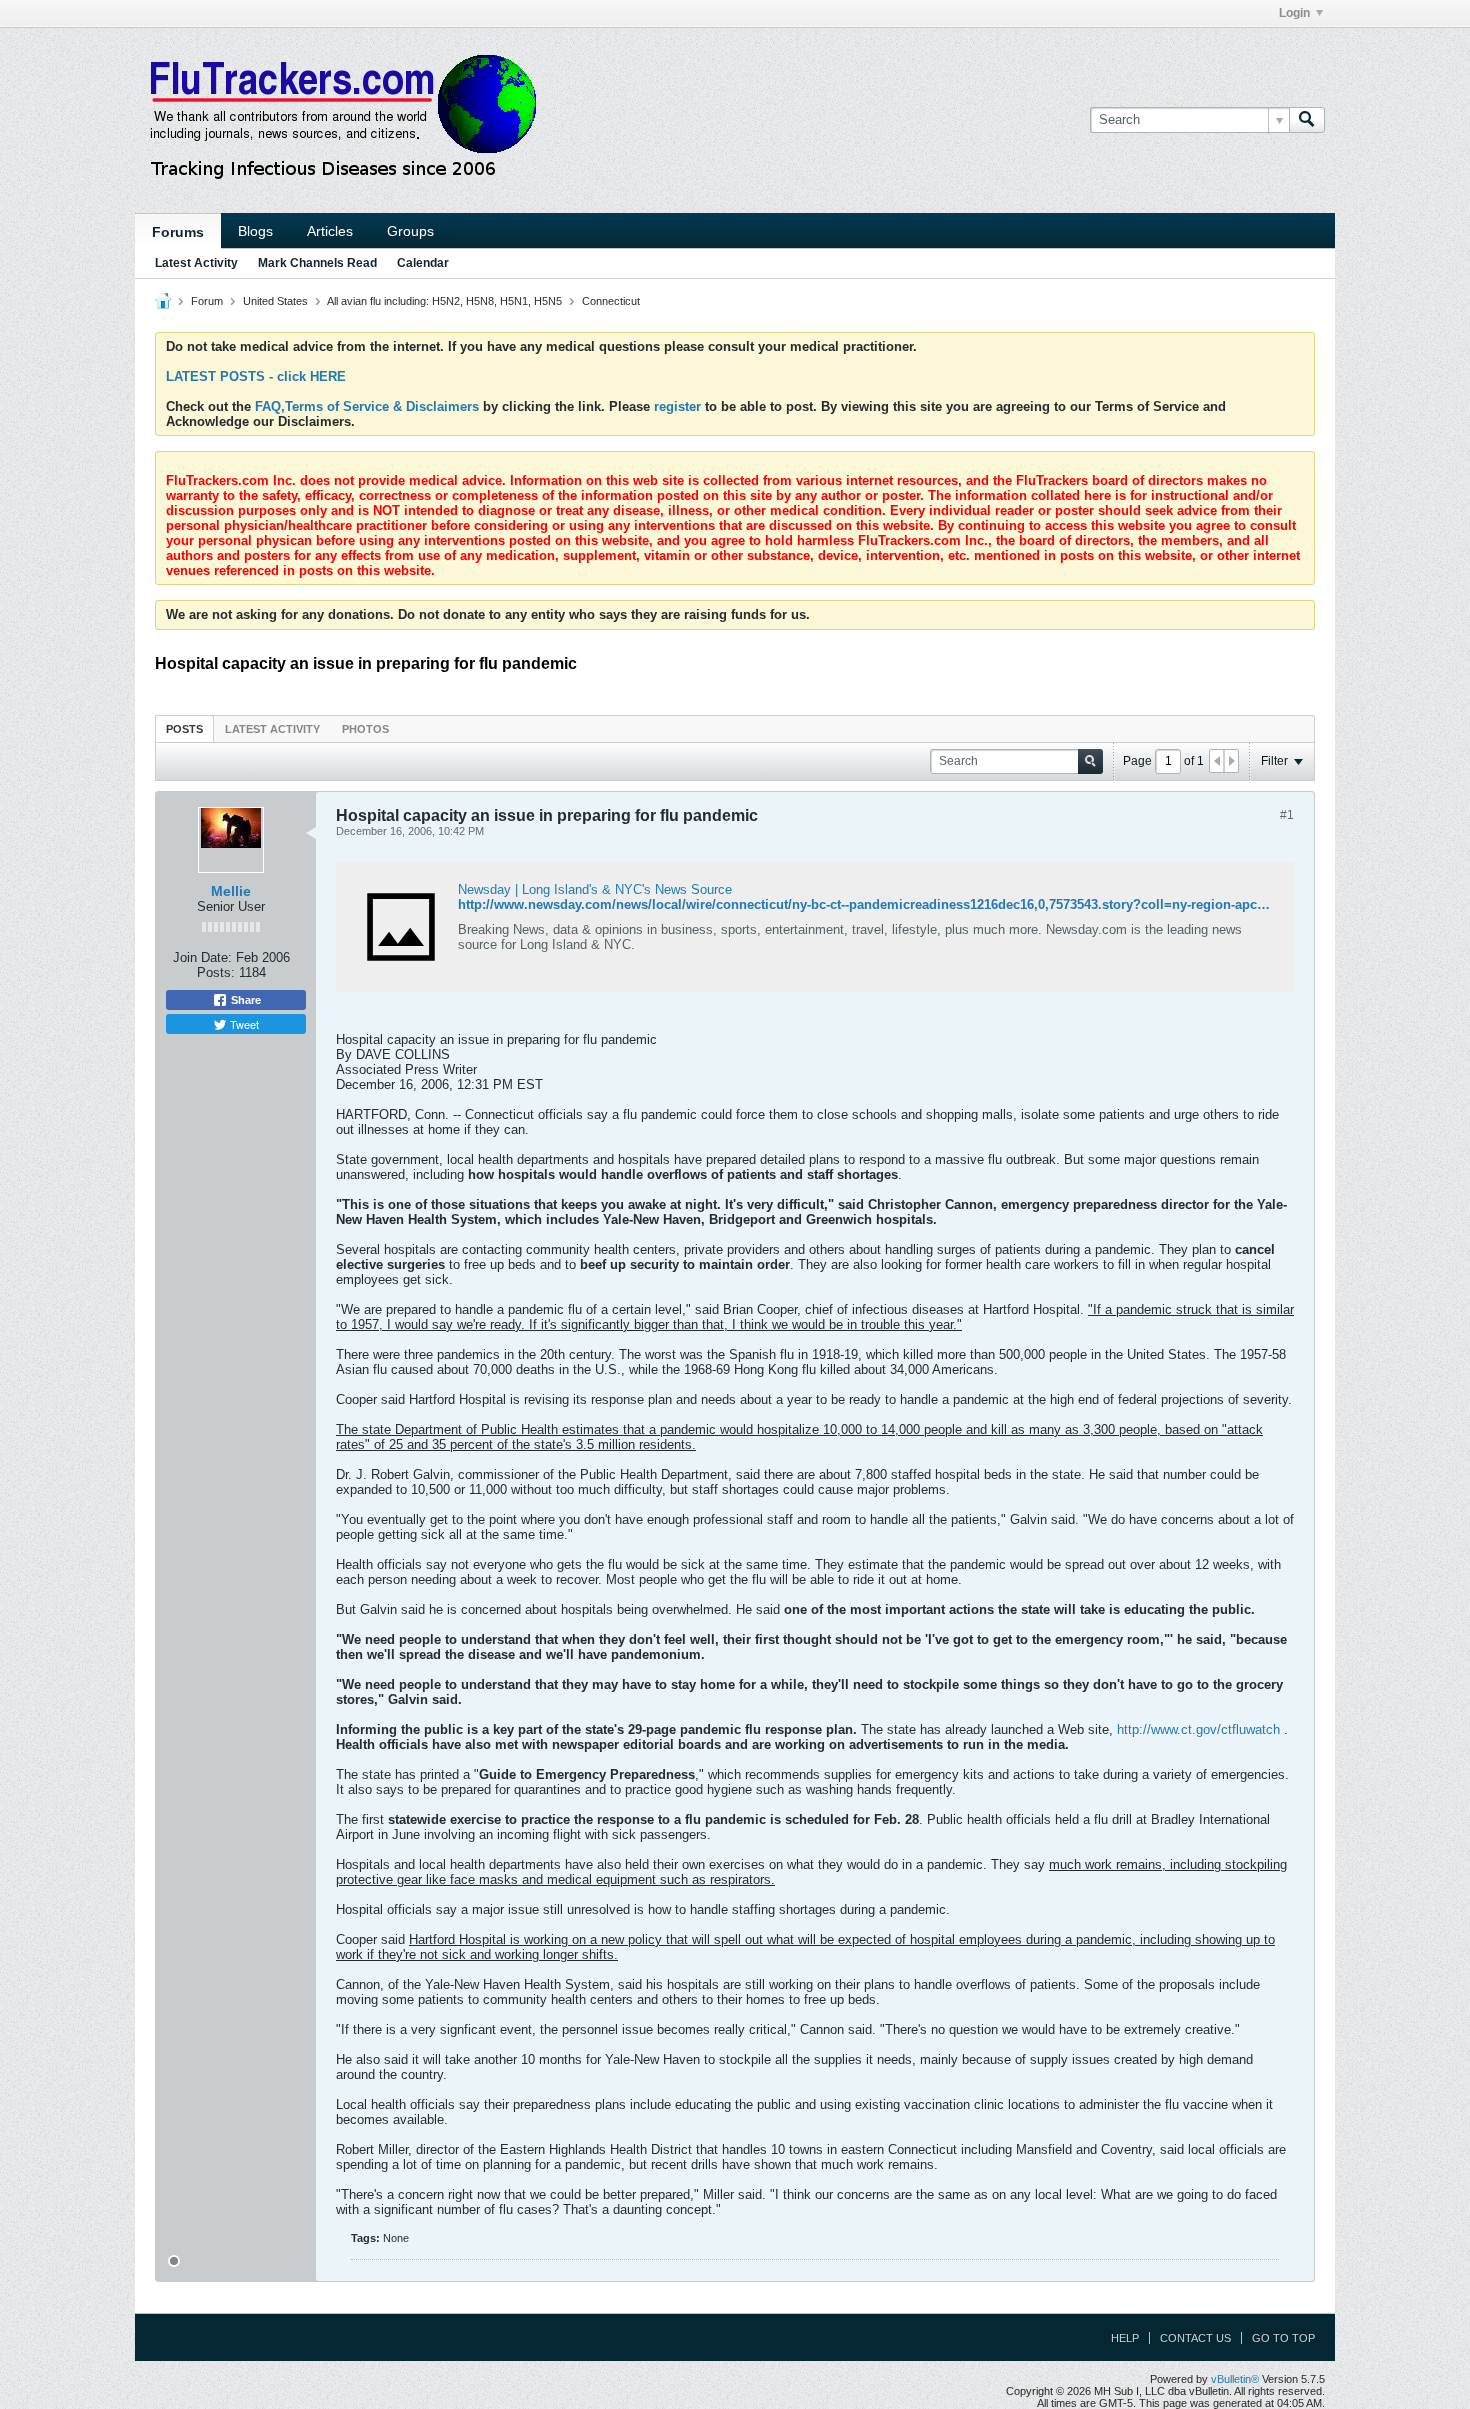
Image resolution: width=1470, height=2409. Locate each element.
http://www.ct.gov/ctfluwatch (1198, 1729)
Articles (330, 231)
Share (244, 1000)
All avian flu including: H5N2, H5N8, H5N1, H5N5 (444, 301)
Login (1294, 13)
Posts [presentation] (184, 729)
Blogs (255, 231)
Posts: (216, 972)
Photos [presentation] (365, 729)
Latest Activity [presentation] (272, 729)
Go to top (1283, 2338)
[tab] (184, 728)
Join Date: (202, 957)
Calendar (423, 263)
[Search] (1307, 120)
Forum (207, 301)
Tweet (243, 1024)
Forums (178, 232)
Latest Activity (196, 263)
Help (1125, 2338)
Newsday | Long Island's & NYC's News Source (595, 889)
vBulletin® (1235, 2379)
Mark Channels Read (317, 263)
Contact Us (1195, 2338)
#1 (1287, 815)
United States (275, 301)
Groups (410, 231)
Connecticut (611, 301)
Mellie (231, 891)
